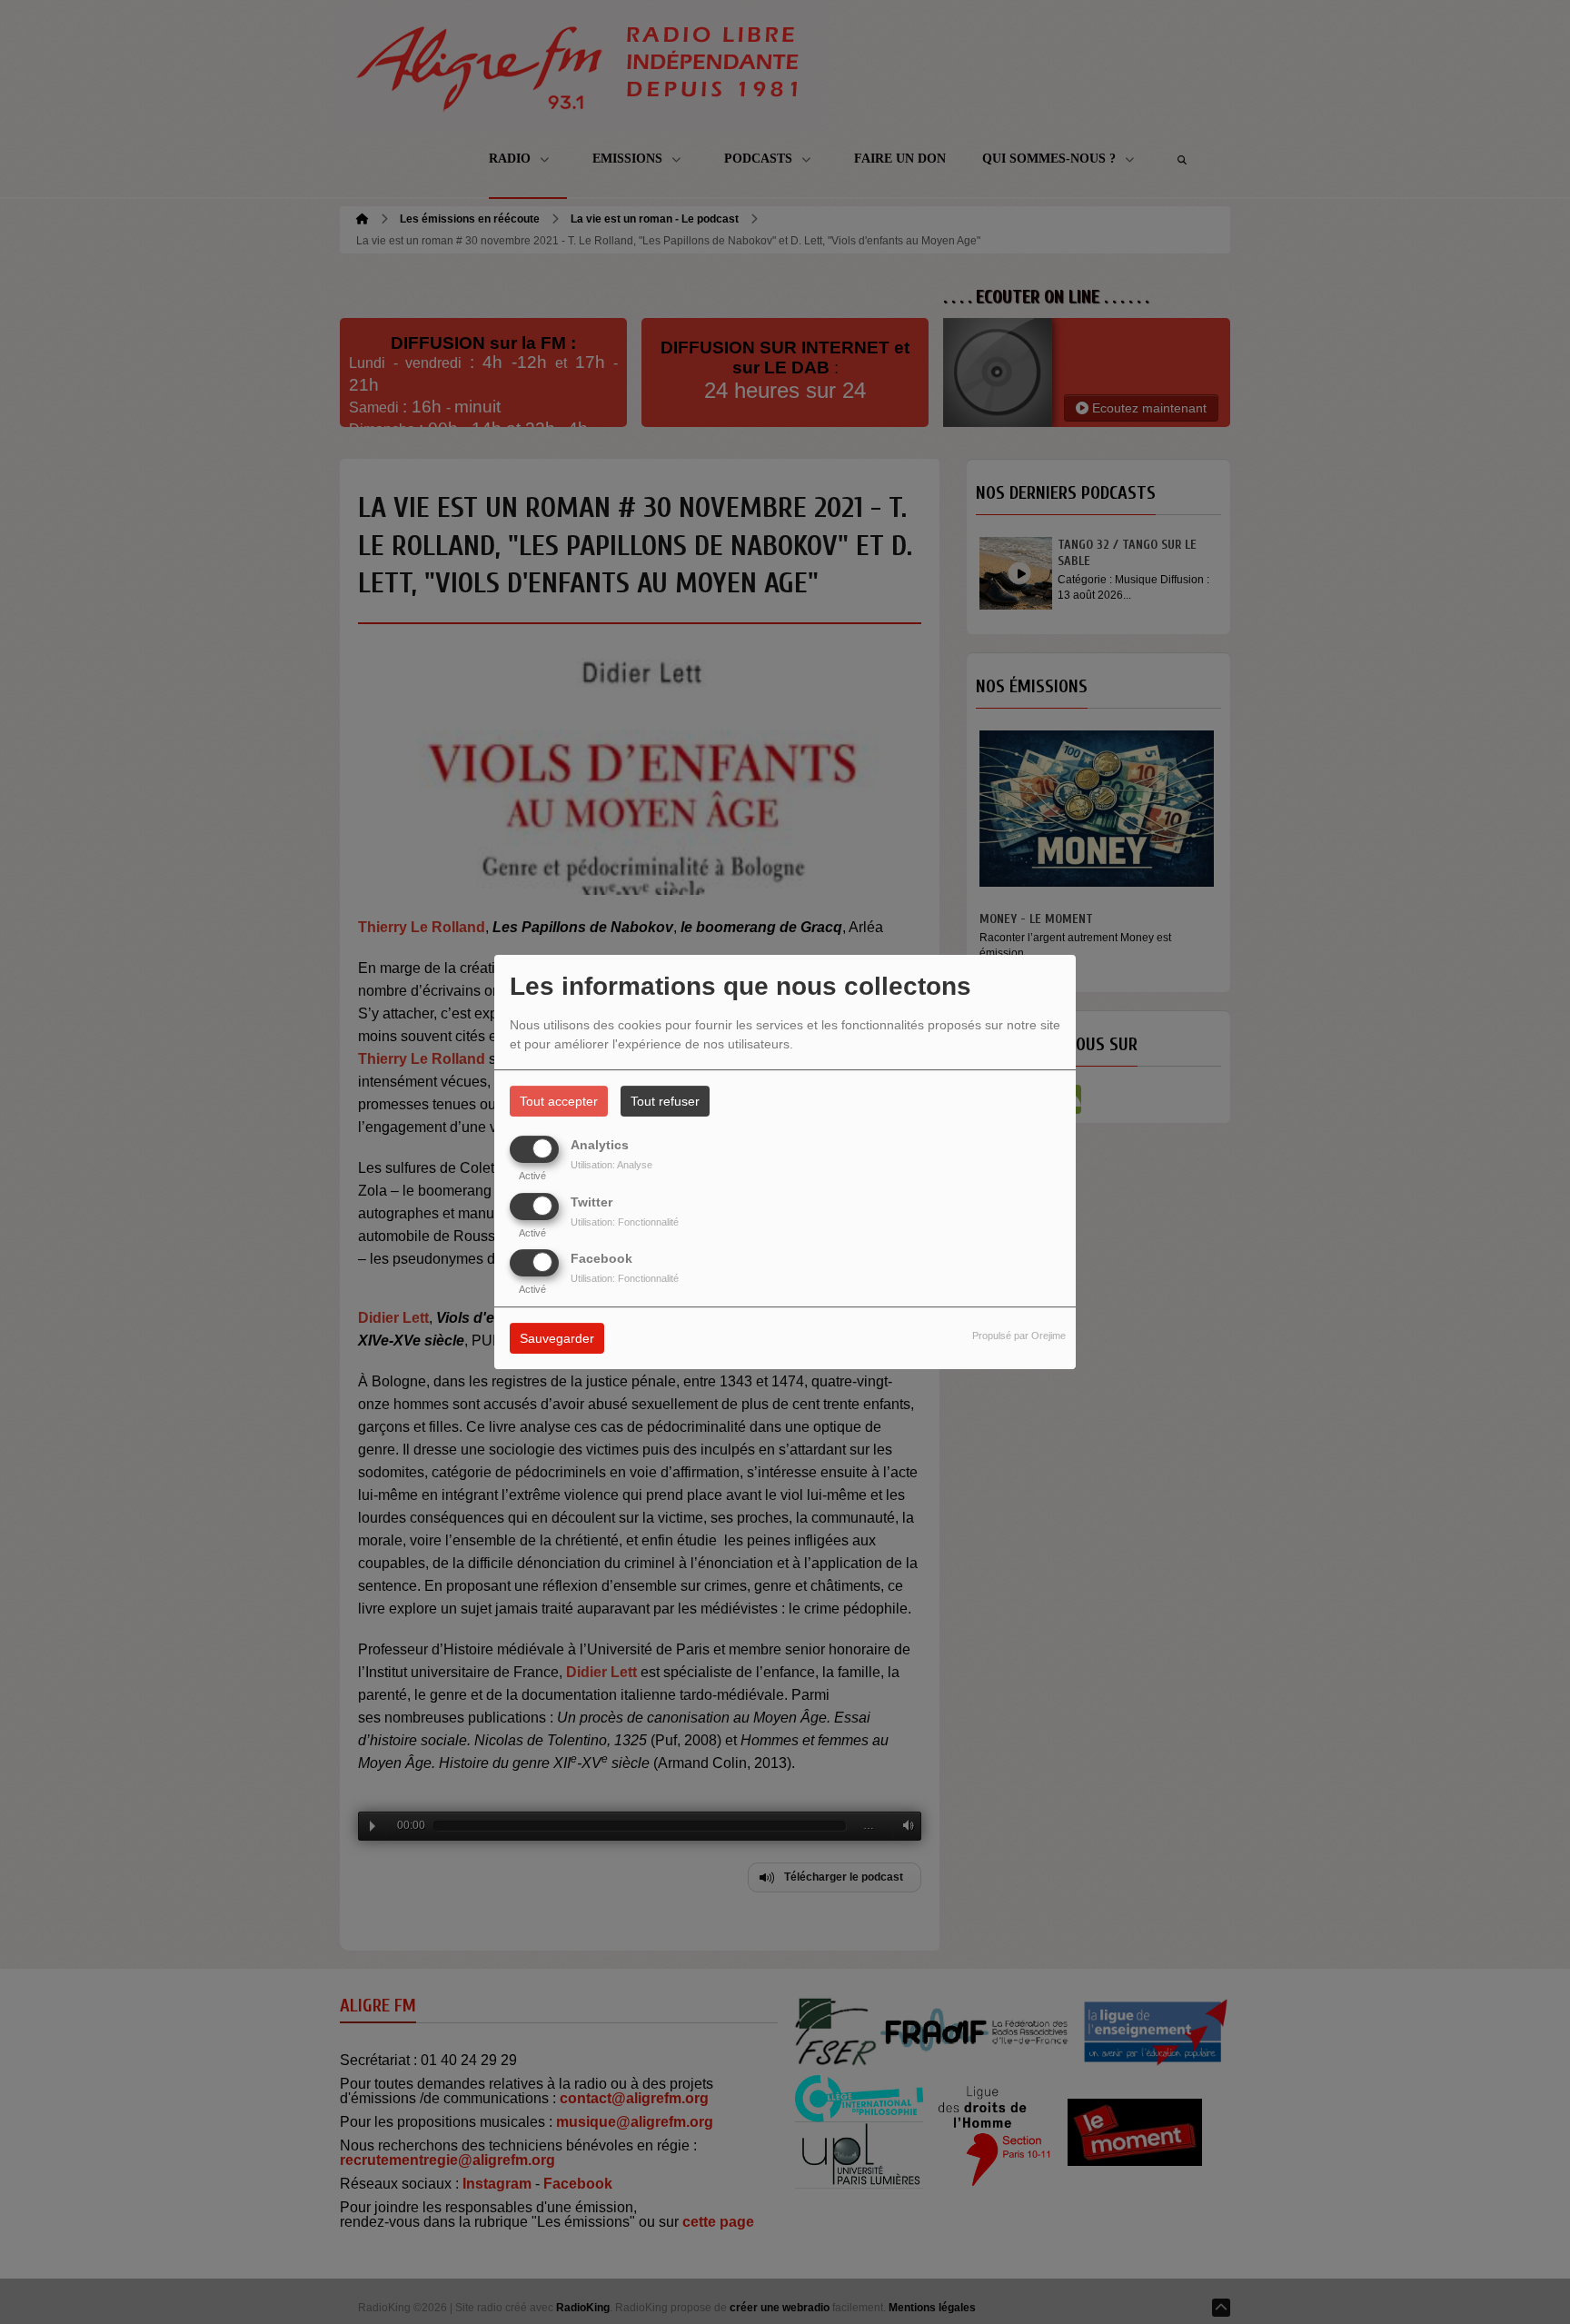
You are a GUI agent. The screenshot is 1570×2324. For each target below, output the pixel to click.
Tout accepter (559, 1101)
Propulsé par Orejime (1019, 1336)
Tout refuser (665, 1101)
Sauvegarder (557, 1338)
